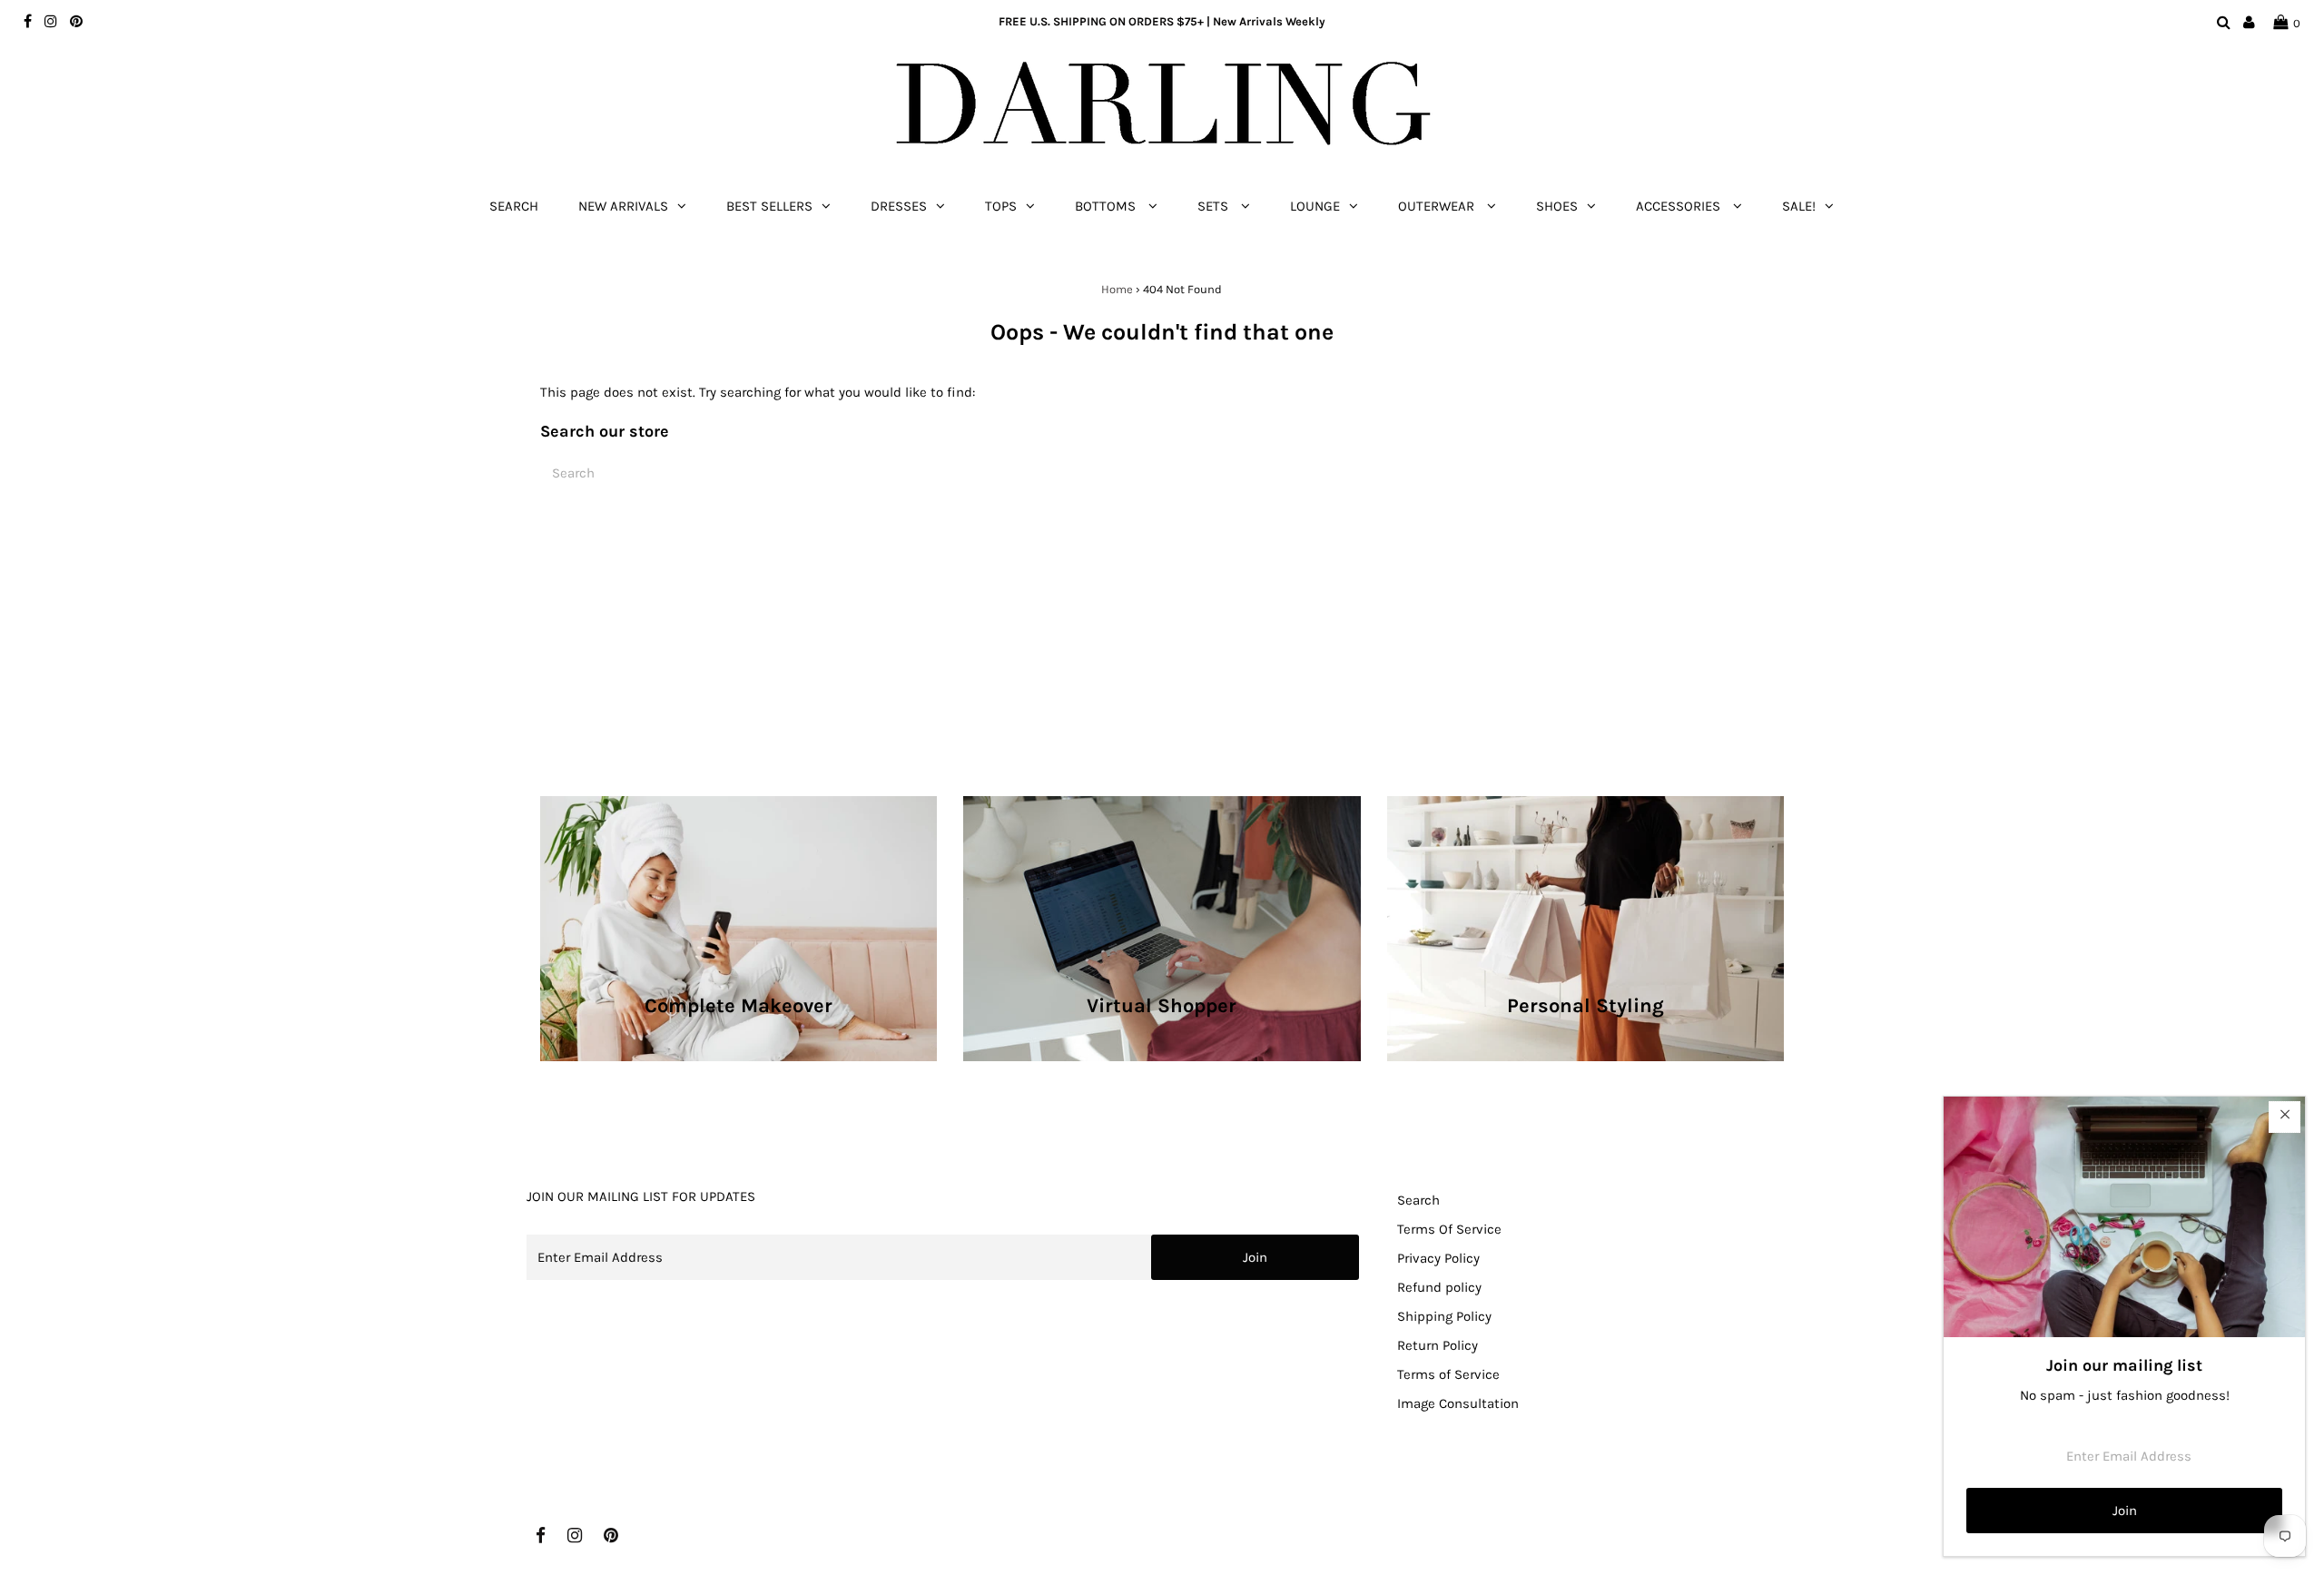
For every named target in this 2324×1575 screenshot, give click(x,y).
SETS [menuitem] (1215, 206)
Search (1418, 1200)
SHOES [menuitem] (1557, 206)
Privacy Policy (1438, 1258)
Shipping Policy (1444, 1316)
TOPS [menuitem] (1001, 206)
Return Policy (1438, 1345)
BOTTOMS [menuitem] (1107, 206)
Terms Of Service (1449, 1229)
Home (1117, 289)
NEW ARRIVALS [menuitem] (623, 206)
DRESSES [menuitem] (899, 206)
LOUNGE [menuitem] (1315, 206)
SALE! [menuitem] (1799, 206)
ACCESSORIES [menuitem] (1680, 206)
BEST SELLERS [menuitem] (769, 206)
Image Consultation (1458, 1403)
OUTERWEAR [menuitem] (1438, 206)
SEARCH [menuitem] (514, 206)
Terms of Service (1448, 1374)
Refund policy (1439, 1287)
